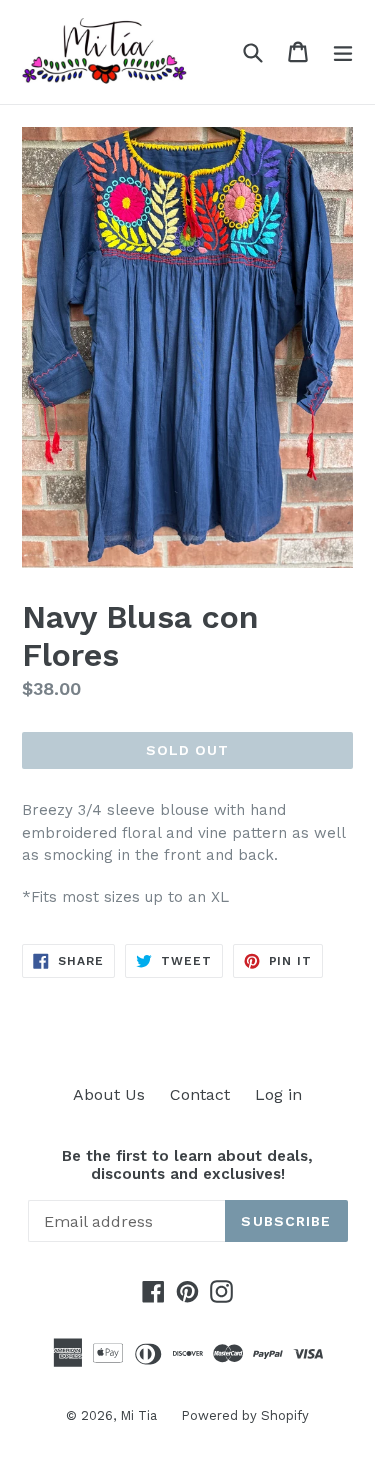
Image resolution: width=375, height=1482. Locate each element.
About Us (109, 1094)
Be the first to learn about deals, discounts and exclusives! (187, 1165)
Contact (200, 1094)
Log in (278, 1094)
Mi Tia (140, 1415)
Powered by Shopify (245, 1415)
